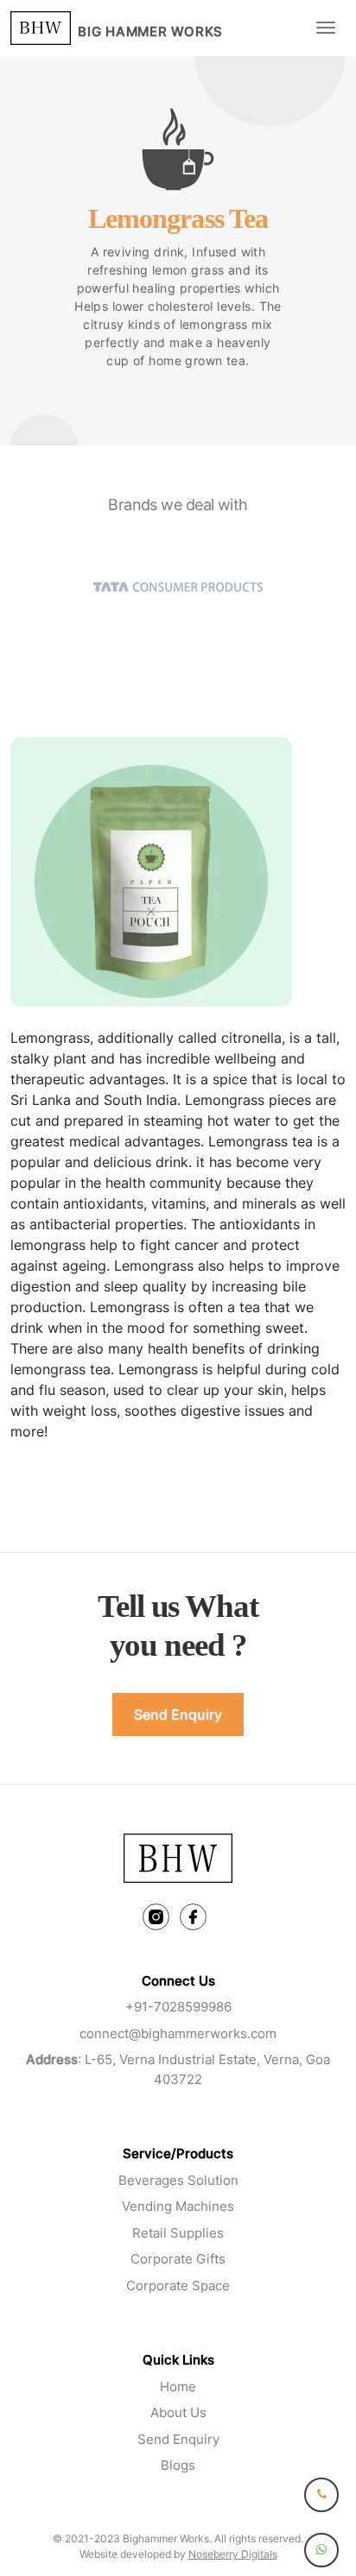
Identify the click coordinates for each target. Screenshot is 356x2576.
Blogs (178, 2465)
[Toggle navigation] (326, 28)
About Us (178, 2412)
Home (178, 2387)
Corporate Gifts (178, 2259)
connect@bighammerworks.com (178, 2033)
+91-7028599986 (178, 2007)
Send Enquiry (178, 1714)
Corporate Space (178, 2286)
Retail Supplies (178, 2233)
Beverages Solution (178, 2180)
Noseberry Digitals (233, 2554)
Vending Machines (178, 2206)
